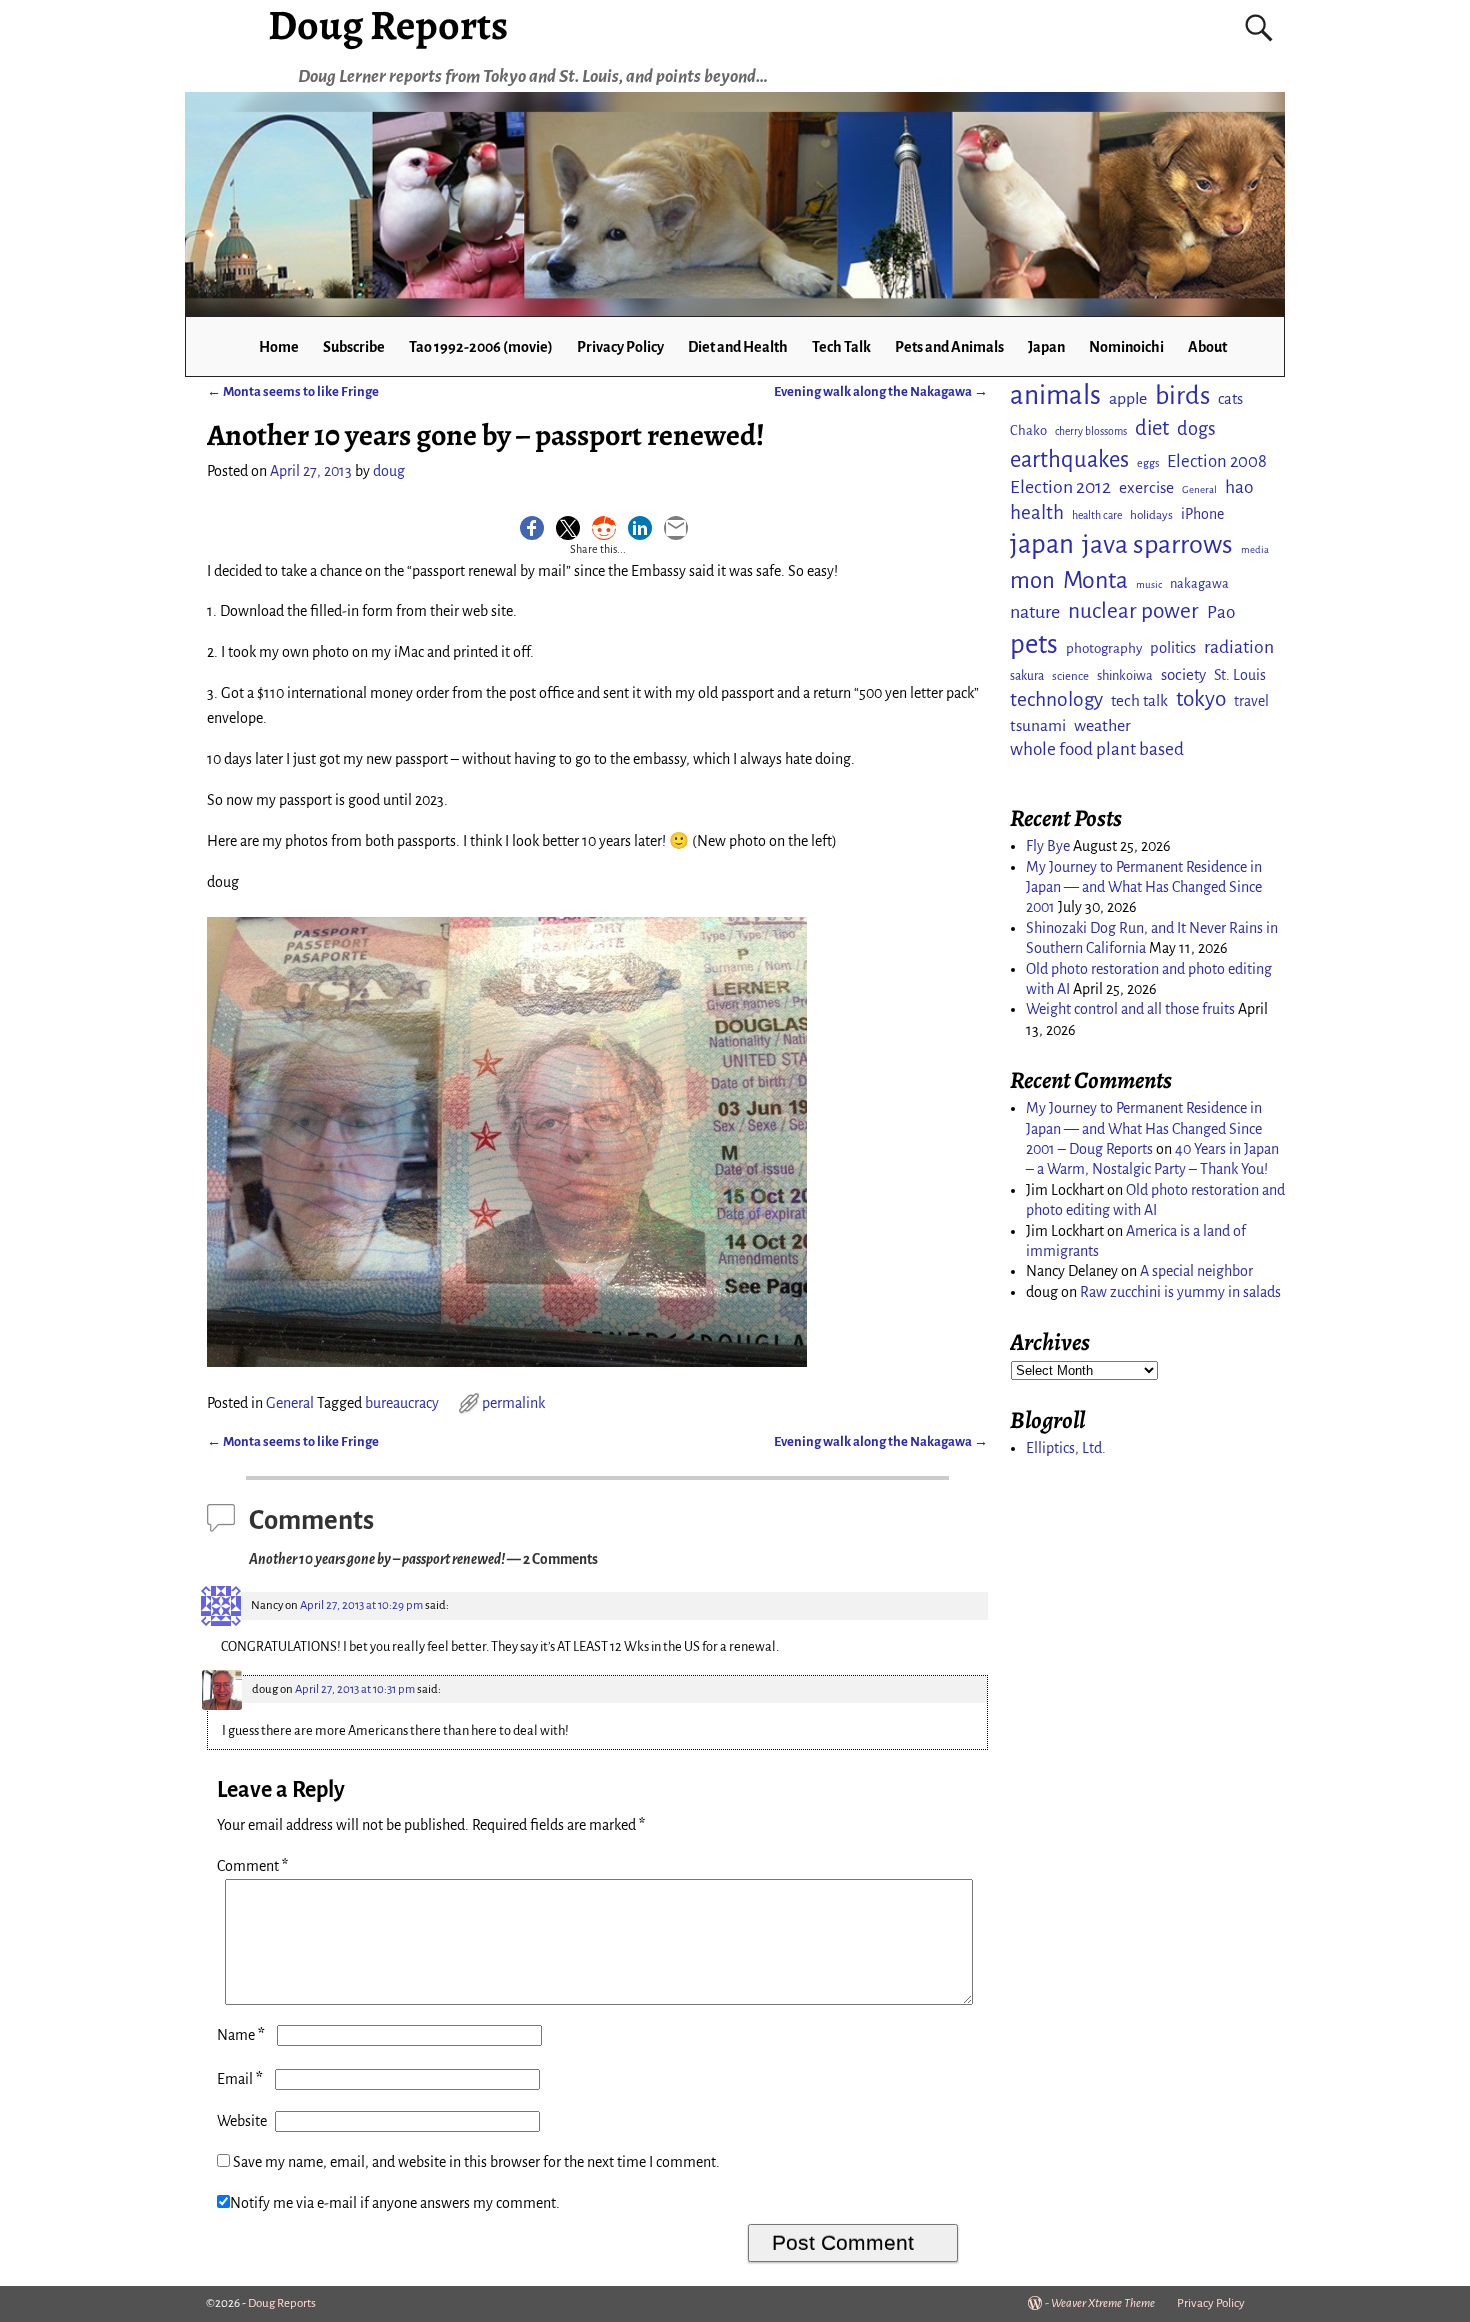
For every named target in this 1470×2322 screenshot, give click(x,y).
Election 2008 (1217, 461)
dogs (1196, 429)
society (1183, 674)
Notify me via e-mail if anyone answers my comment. (395, 2203)
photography (1104, 648)
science (1070, 676)
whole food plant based (1097, 749)
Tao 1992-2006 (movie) (481, 347)
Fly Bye (1048, 846)
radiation (1239, 647)
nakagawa (1199, 583)
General (290, 1403)
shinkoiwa (1125, 675)
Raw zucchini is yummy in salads (1180, 1292)
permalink (513, 1403)
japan (1042, 544)
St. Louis (1240, 675)
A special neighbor (1196, 1271)
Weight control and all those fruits (1130, 1009)
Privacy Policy (620, 347)
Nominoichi (1126, 347)
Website (242, 2121)
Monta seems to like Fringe (293, 391)
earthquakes (1069, 459)
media (1255, 549)
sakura (1027, 676)
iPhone (1202, 514)
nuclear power (1133, 611)
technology (1056, 699)
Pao (1221, 612)
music (1149, 584)
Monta (1095, 580)
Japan (1046, 347)
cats (1230, 399)
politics (1173, 648)
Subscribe (354, 347)
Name (241, 2035)
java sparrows (1157, 544)
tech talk (1139, 700)
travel (1251, 701)
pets (1034, 644)
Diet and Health (738, 347)
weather (1102, 726)
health (1037, 512)
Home (279, 347)
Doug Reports (282, 2303)
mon (1032, 580)
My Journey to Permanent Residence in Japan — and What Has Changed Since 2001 (1144, 887)
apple (1128, 399)
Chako (1028, 430)
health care (1097, 515)
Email (240, 2079)
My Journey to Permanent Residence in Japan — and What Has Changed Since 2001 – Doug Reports (1144, 1128)
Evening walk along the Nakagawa (881, 391)
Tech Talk (841, 347)
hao (1239, 487)
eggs (1148, 463)
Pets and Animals (949, 347)
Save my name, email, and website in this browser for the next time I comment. (476, 2162)
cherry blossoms (1091, 431)
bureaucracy (402, 1403)
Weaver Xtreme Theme (1103, 2303)
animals (1055, 395)
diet (1152, 428)
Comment (252, 1866)
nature (1035, 612)
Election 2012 (1060, 487)
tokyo (1201, 699)
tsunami (1038, 725)
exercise (1146, 487)
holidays (1151, 515)
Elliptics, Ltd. (1066, 1448)
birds (1182, 396)
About (1207, 347)
